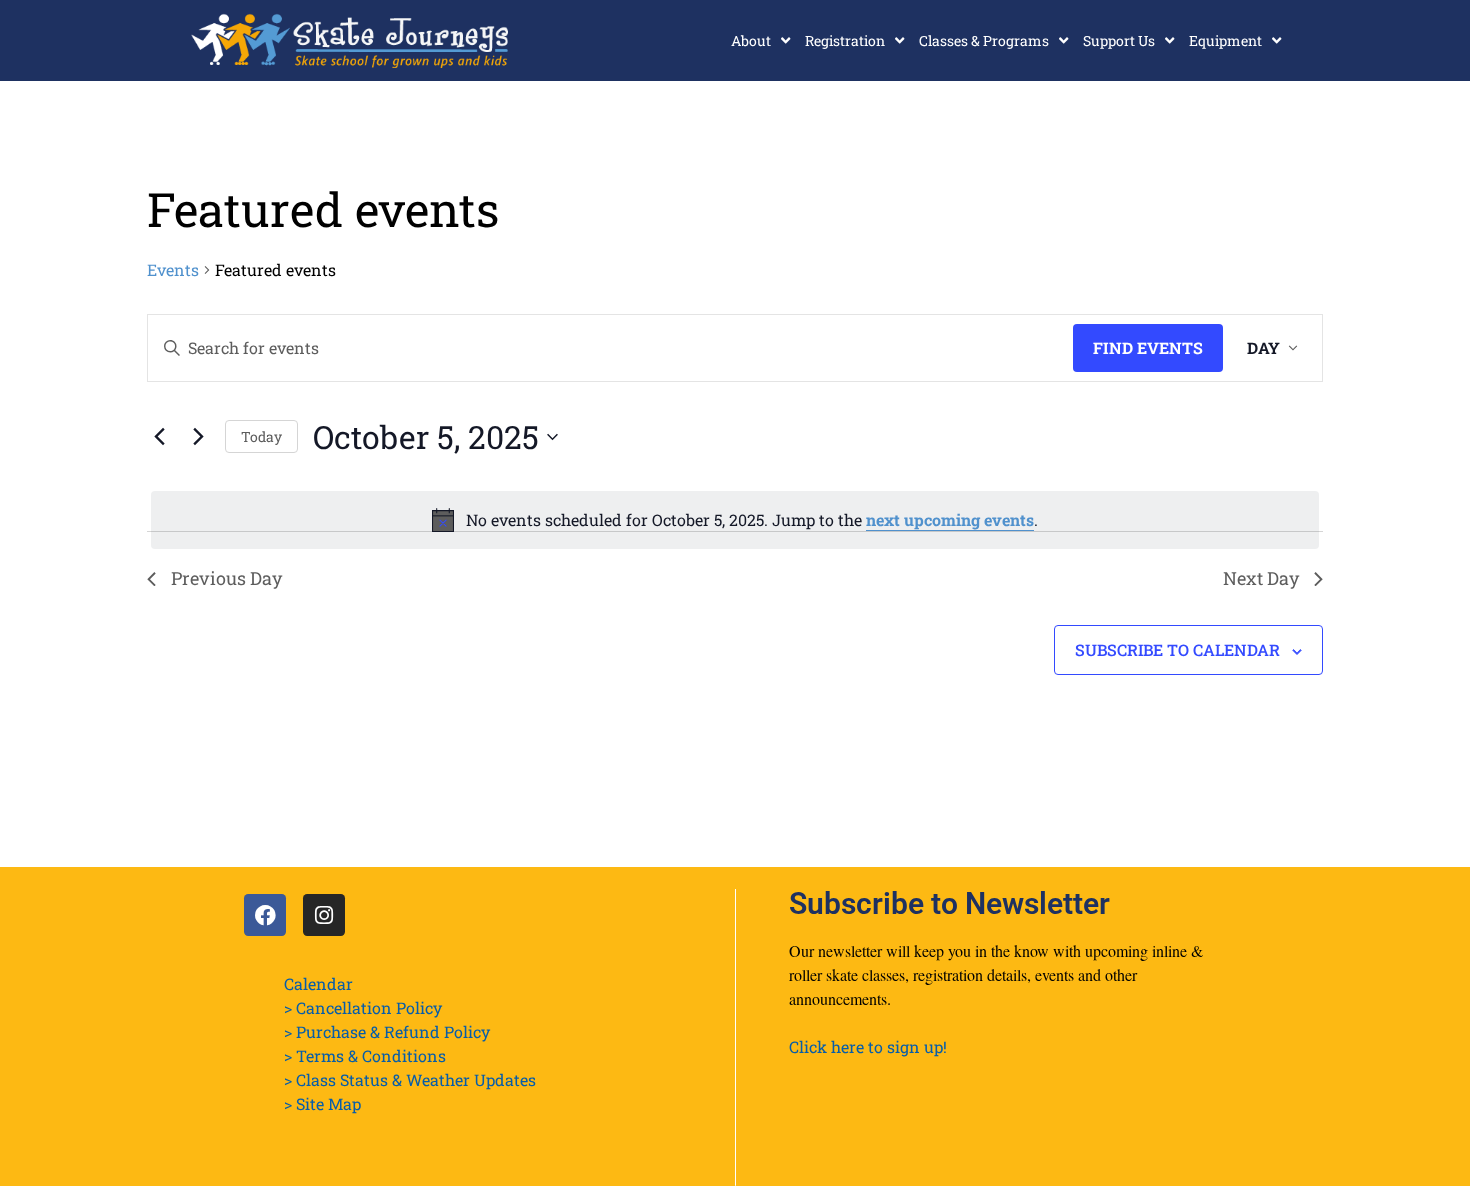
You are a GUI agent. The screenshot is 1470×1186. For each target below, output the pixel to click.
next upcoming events (950, 519)
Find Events (1148, 347)
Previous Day (226, 578)
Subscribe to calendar (1177, 649)
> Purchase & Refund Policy (387, 1031)
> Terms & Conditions (365, 1055)
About (751, 40)
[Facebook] (265, 915)
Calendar (318, 983)
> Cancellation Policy (363, 1007)
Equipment (1225, 40)
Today (261, 436)
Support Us (1119, 40)
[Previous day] (159, 437)
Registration (845, 40)
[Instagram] (324, 915)
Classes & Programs (984, 40)
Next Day (1261, 578)
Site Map (328, 1103)
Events (173, 269)
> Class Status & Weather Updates (410, 1079)
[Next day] (198, 437)
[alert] (735, 520)
